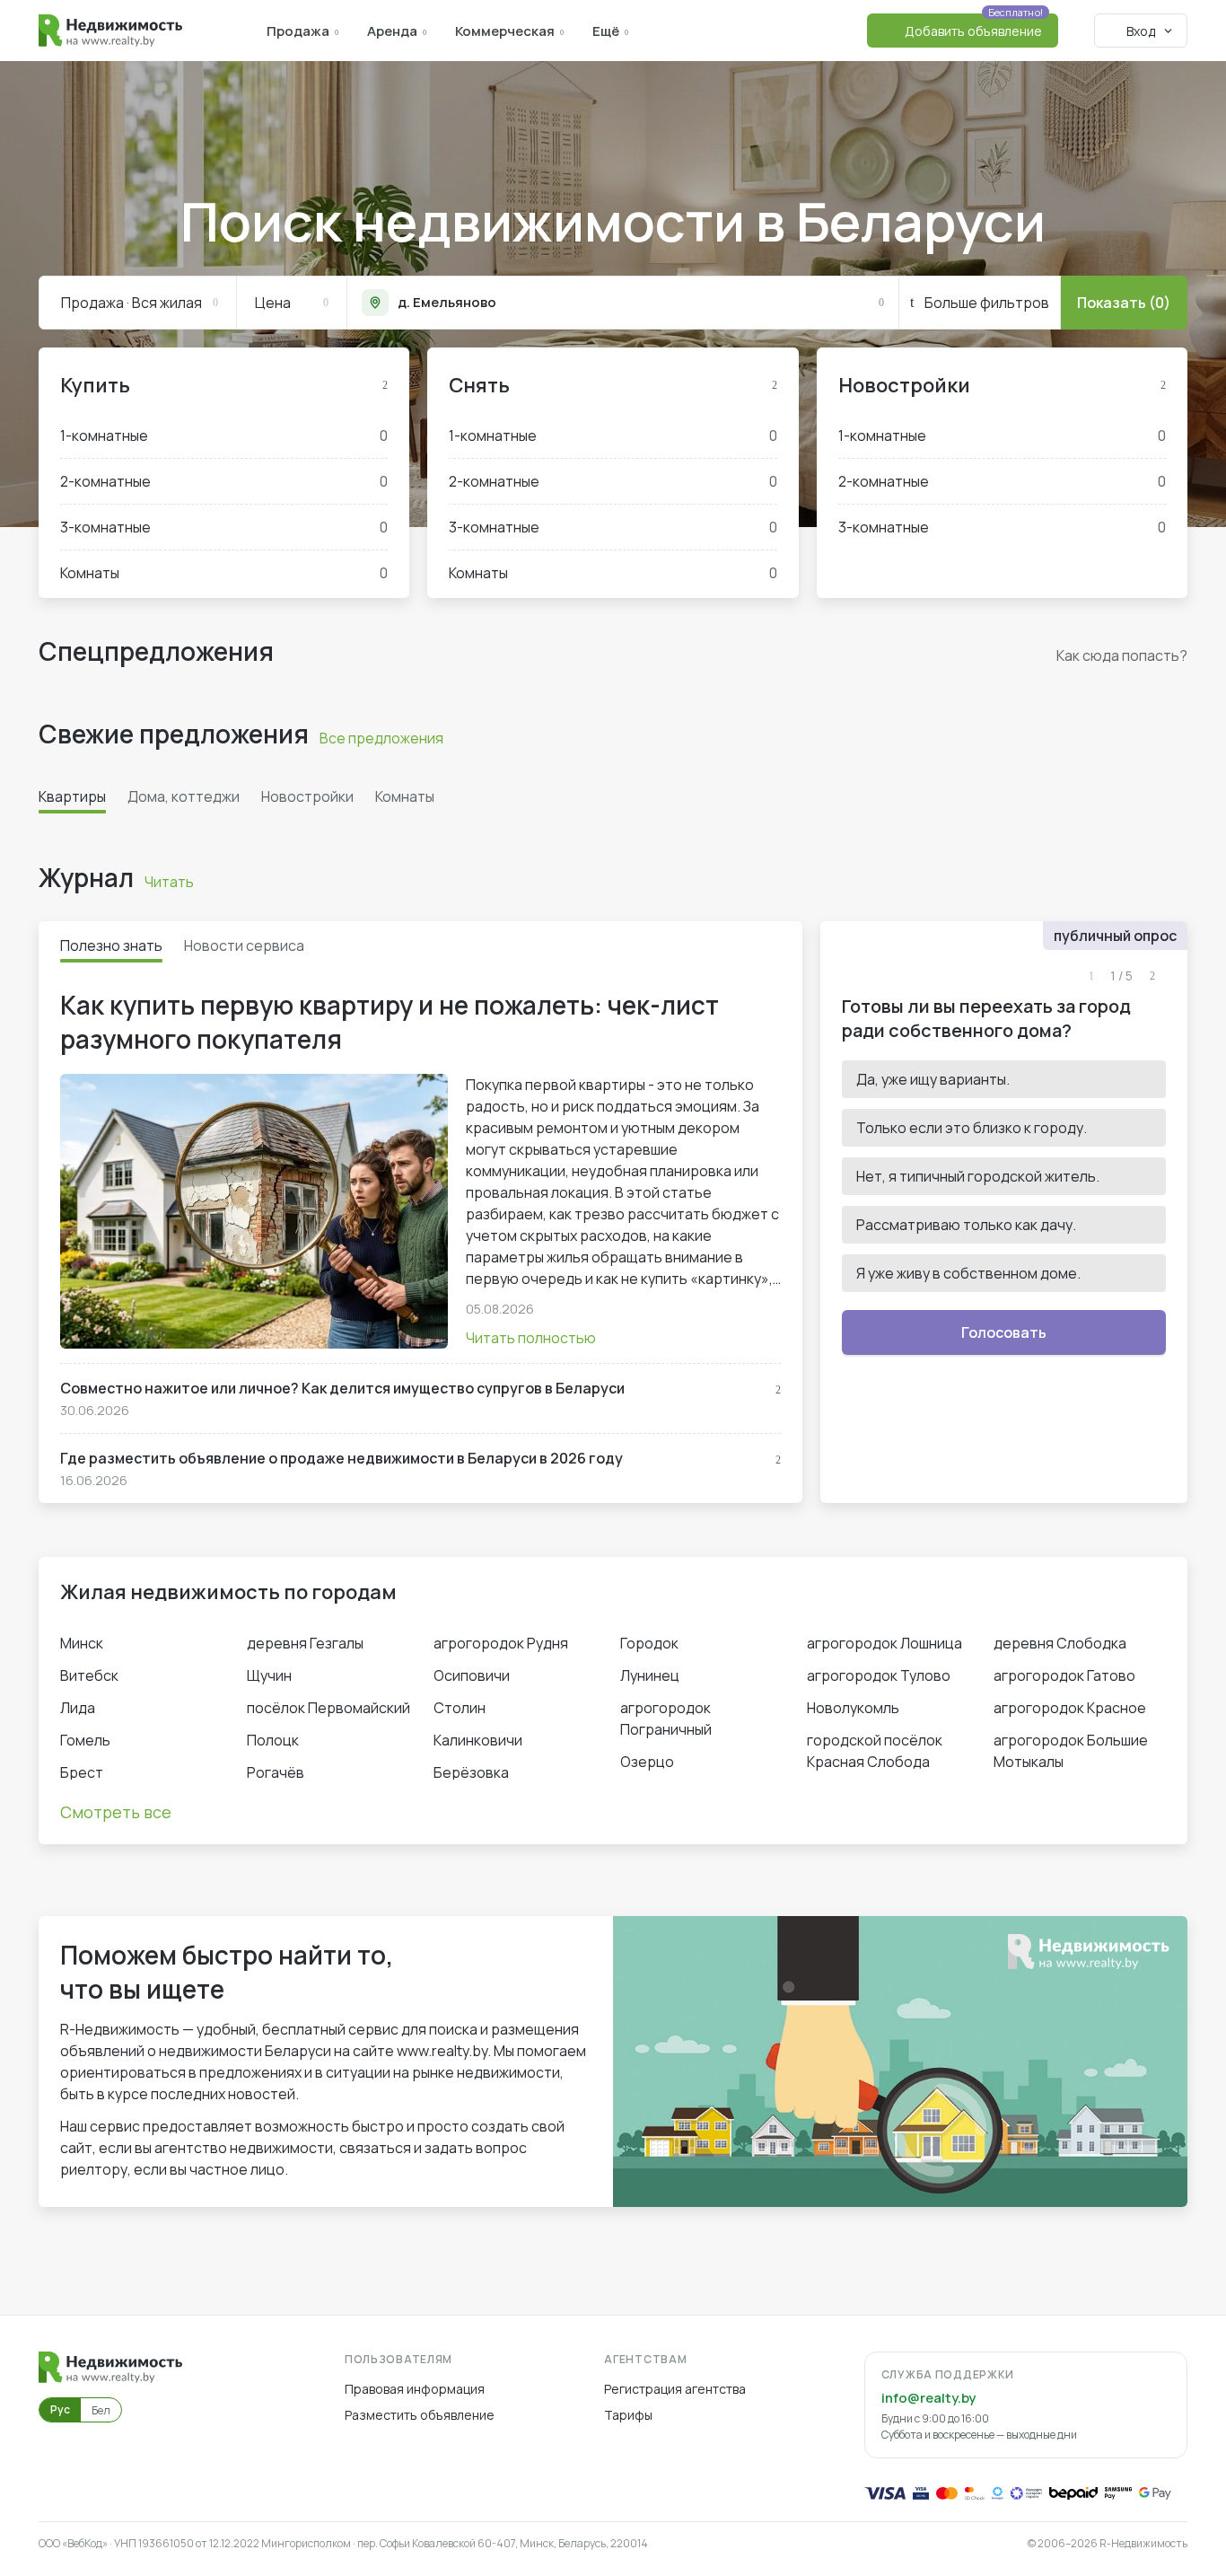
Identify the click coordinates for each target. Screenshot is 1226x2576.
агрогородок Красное (1070, 1708)
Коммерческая (505, 31)
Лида (78, 1708)
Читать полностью (531, 1338)
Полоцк (273, 1740)
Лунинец (650, 1675)
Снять (479, 385)
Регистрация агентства (675, 2389)
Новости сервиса (244, 945)
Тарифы (628, 2415)
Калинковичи (478, 1740)
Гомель (85, 1740)
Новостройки (904, 385)
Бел (101, 2410)
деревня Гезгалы (305, 1643)
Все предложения (381, 738)
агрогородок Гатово (1064, 1675)
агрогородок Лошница (884, 1643)
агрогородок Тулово (879, 1675)
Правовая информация (415, 2389)
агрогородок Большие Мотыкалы (1071, 1751)
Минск (82, 1643)
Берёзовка (471, 1772)
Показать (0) (1124, 303)
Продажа (298, 31)
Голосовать (1004, 1332)
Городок (649, 1643)
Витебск (89, 1675)
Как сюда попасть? (1122, 655)
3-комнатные (224, 527)
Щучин (269, 1675)
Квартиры (72, 796)
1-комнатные (224, 435)
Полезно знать (111, 945)
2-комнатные (224, 481)
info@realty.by (928, 2398)
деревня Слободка (1060, 1643)
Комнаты (224, 573)
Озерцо (647, 1762)
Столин (460, 1708)
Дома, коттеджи (184, 796)
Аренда (392, 31)
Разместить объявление (420, 2415)
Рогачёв (276, 1772)
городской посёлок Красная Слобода (875, 1751)
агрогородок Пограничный (666, 1719)
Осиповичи (472, 1675)
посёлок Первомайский (328, 1708)
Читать (169, 882)
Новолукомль (853, 1708)
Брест (82, 1772)
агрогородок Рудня (501, 1643)
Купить (95, 385)
